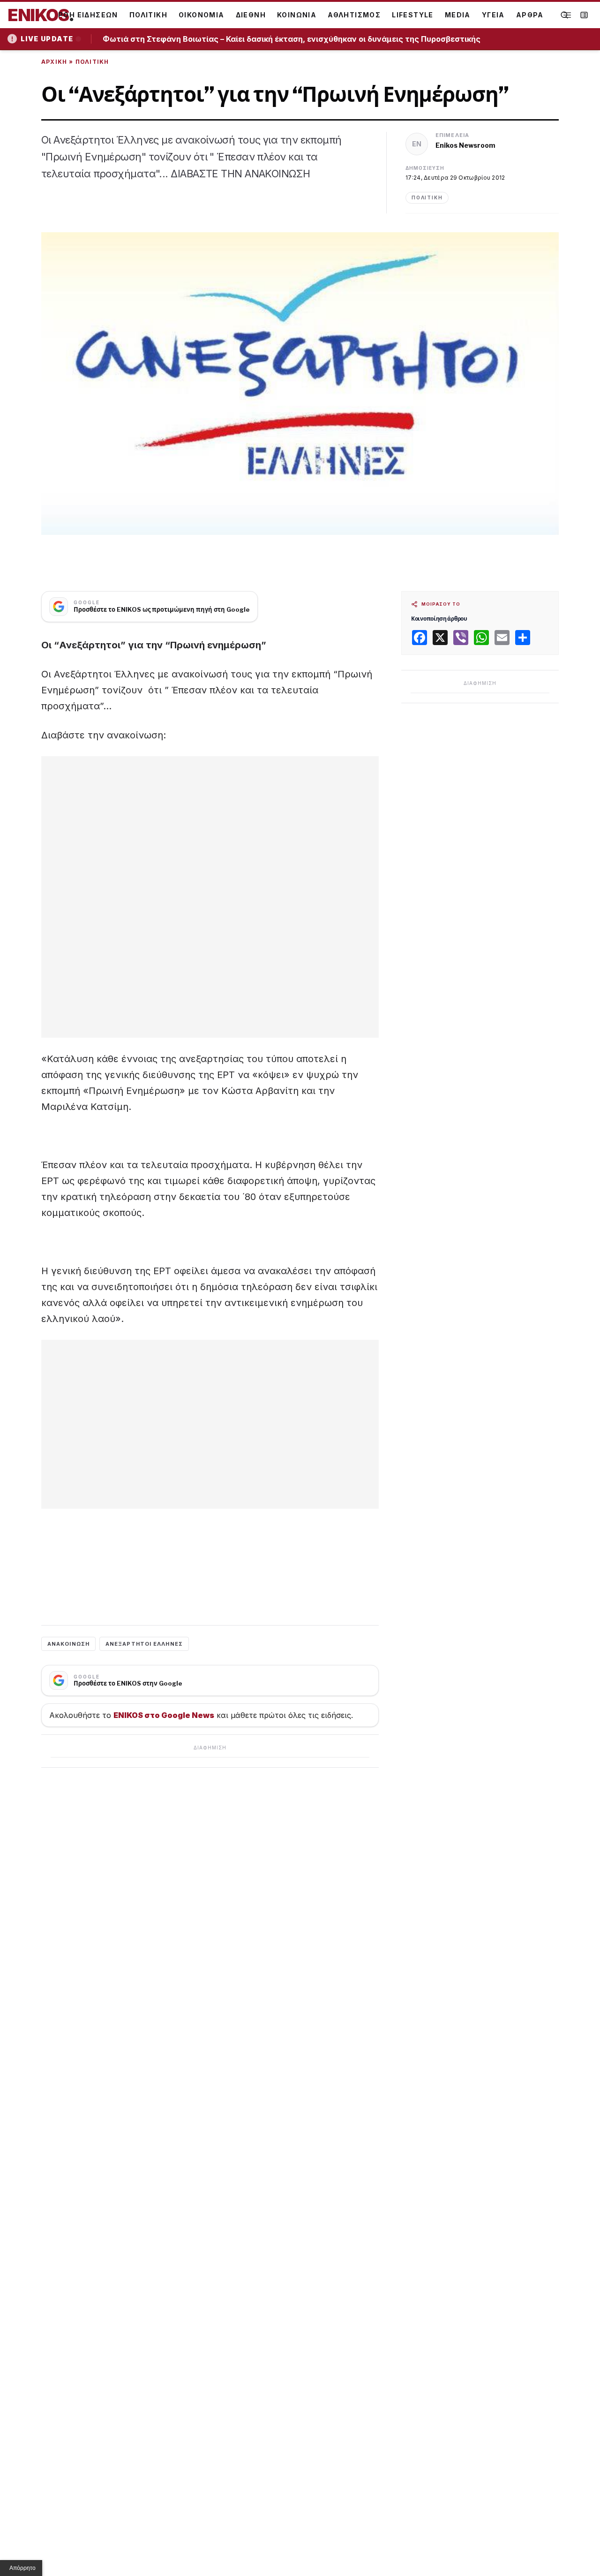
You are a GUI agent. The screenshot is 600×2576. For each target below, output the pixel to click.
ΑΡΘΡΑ (530, 15)
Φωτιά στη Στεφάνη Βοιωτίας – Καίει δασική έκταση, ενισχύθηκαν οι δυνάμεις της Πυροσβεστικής (295, 39)
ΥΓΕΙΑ (493, 15)
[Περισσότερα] (567, 15)
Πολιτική (92, 62)
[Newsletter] (584, 15)
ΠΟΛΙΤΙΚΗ (148, 15)
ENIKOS (41, 15)
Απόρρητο (22, 2568)
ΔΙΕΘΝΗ (251, 15)
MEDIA (458, 15)
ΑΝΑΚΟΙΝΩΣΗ (68, 1644)
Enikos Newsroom (465, 145)
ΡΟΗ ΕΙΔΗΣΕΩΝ (88, 15)
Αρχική (54, 62)
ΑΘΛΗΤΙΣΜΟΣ (354, 15)
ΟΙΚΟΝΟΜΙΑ (202, 15)
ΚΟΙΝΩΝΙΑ (297, 15)
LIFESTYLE (413, 15)
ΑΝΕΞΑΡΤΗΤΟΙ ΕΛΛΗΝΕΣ (144, 1644)
